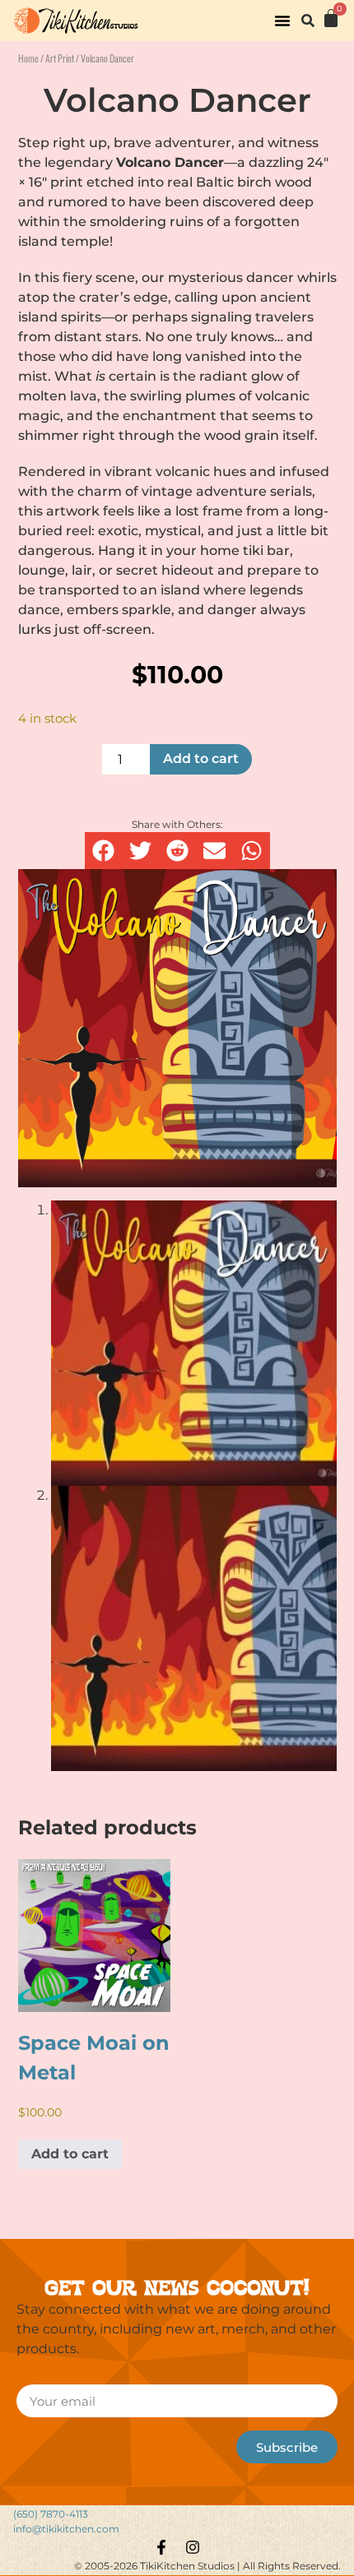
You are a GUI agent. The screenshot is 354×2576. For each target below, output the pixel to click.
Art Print (60, 58)
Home (28, 58)
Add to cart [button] (70, 2154)
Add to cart (201, 758)
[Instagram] (193, 2547)
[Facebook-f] (161, 2547)
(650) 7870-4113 (51, 2514)
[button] (282, 21)
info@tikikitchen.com (66, 2529)
